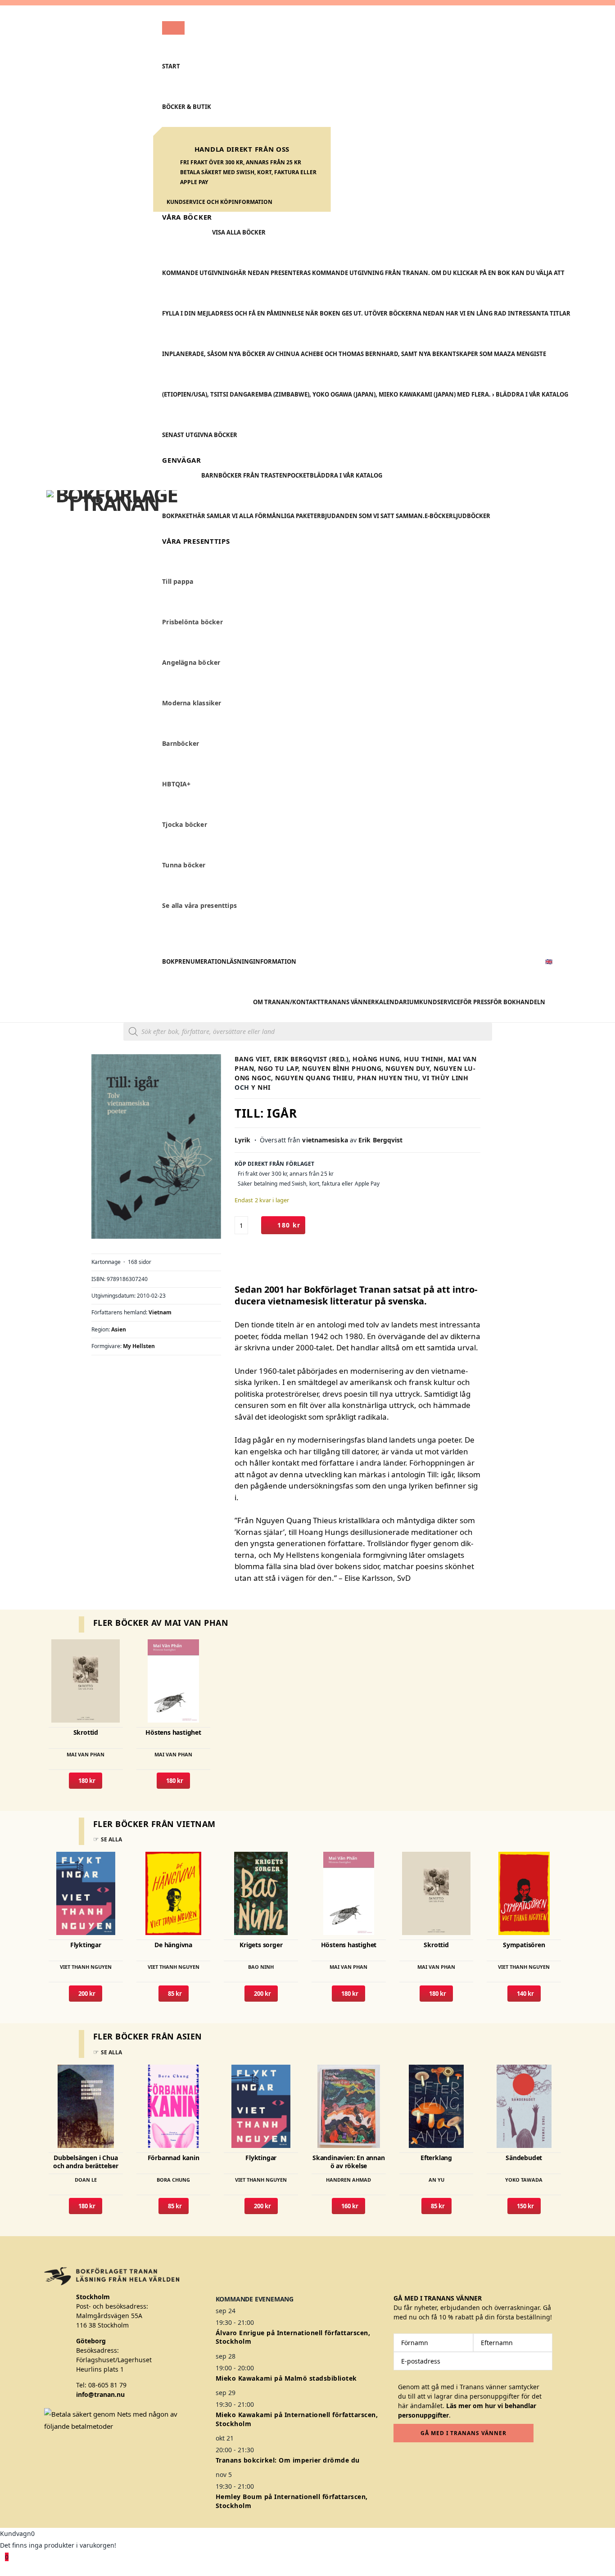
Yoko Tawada (524, 2180)
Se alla (111, 1839)
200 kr (86, 1994)
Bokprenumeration (194, 961)
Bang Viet (252, 1059)
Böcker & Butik (187, 107)
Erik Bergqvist (380, 1140)
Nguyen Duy (407, 1068)
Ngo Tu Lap (278, 1068)
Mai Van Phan (86, 1754)
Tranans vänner (348, 1002)
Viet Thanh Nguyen (86, 1967)
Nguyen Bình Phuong (342, 1068)
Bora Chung (173, 2180)
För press (475, 1002)
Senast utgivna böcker (200, 435)
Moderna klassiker (192, 703)
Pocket (298, 475)
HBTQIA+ (176, 784)
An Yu (436, 2180)
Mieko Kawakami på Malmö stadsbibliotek (286, 2378)
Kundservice (440, 1002)
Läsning (240, 961)
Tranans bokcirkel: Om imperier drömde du (288, 2460)
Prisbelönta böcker (192, 622)
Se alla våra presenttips (199, 906)
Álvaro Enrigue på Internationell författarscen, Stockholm (293, 2337)
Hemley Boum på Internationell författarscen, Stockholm (292, 2501)
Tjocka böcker (185, 825)
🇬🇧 (549, 961)
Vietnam (160, 1312)
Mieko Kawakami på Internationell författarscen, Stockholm (297, 2419)
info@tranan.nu (100, 2394)
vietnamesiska (325, 1140)
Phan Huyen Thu (388, 1078)
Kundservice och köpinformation (219, 202)
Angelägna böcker (191, 663)
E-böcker (439, 516)
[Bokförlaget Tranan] (112, 514)
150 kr (524, 2206)
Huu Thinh (424, 1059)
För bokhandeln (518, 1002)
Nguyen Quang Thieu (314, 1078)
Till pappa (178, 582)
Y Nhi (261, 1087)
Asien (119, 1329)
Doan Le (86, 2180)
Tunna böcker (184, 865)
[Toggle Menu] (173, 28)
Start (171, 66)
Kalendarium (397, 1002)
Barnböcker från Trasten (244, 475)
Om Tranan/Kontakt (287, 1002)
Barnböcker (181, 744)
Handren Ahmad (348, 2180)
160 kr (348, 2206)
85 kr (174, 1994)
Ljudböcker (472, 516)
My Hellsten (139, 1346)
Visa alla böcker (239, 232)
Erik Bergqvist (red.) (311, 1059)
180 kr (289, 1225)
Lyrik (243, 1140)
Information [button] (275, 961)
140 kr (524, 1994)
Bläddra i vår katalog (346, 475)
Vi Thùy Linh (445, 1078)
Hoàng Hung (376, 1059)
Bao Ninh (261, 1967)
